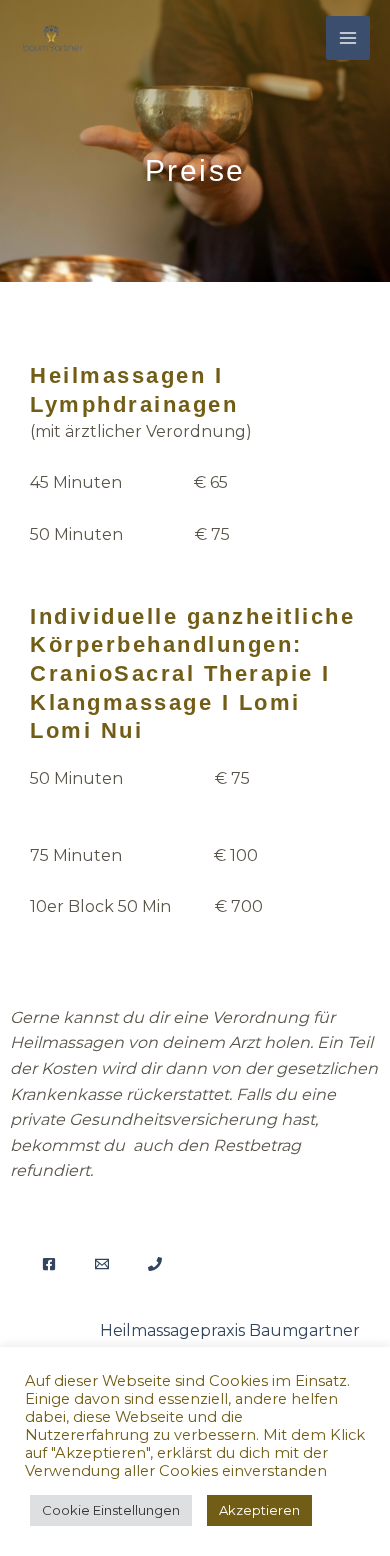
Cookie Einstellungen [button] (111, 1510)
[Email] (102, 1264)
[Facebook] (49, 1264)
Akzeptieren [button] (259, 1510)
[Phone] (155, 1264)
